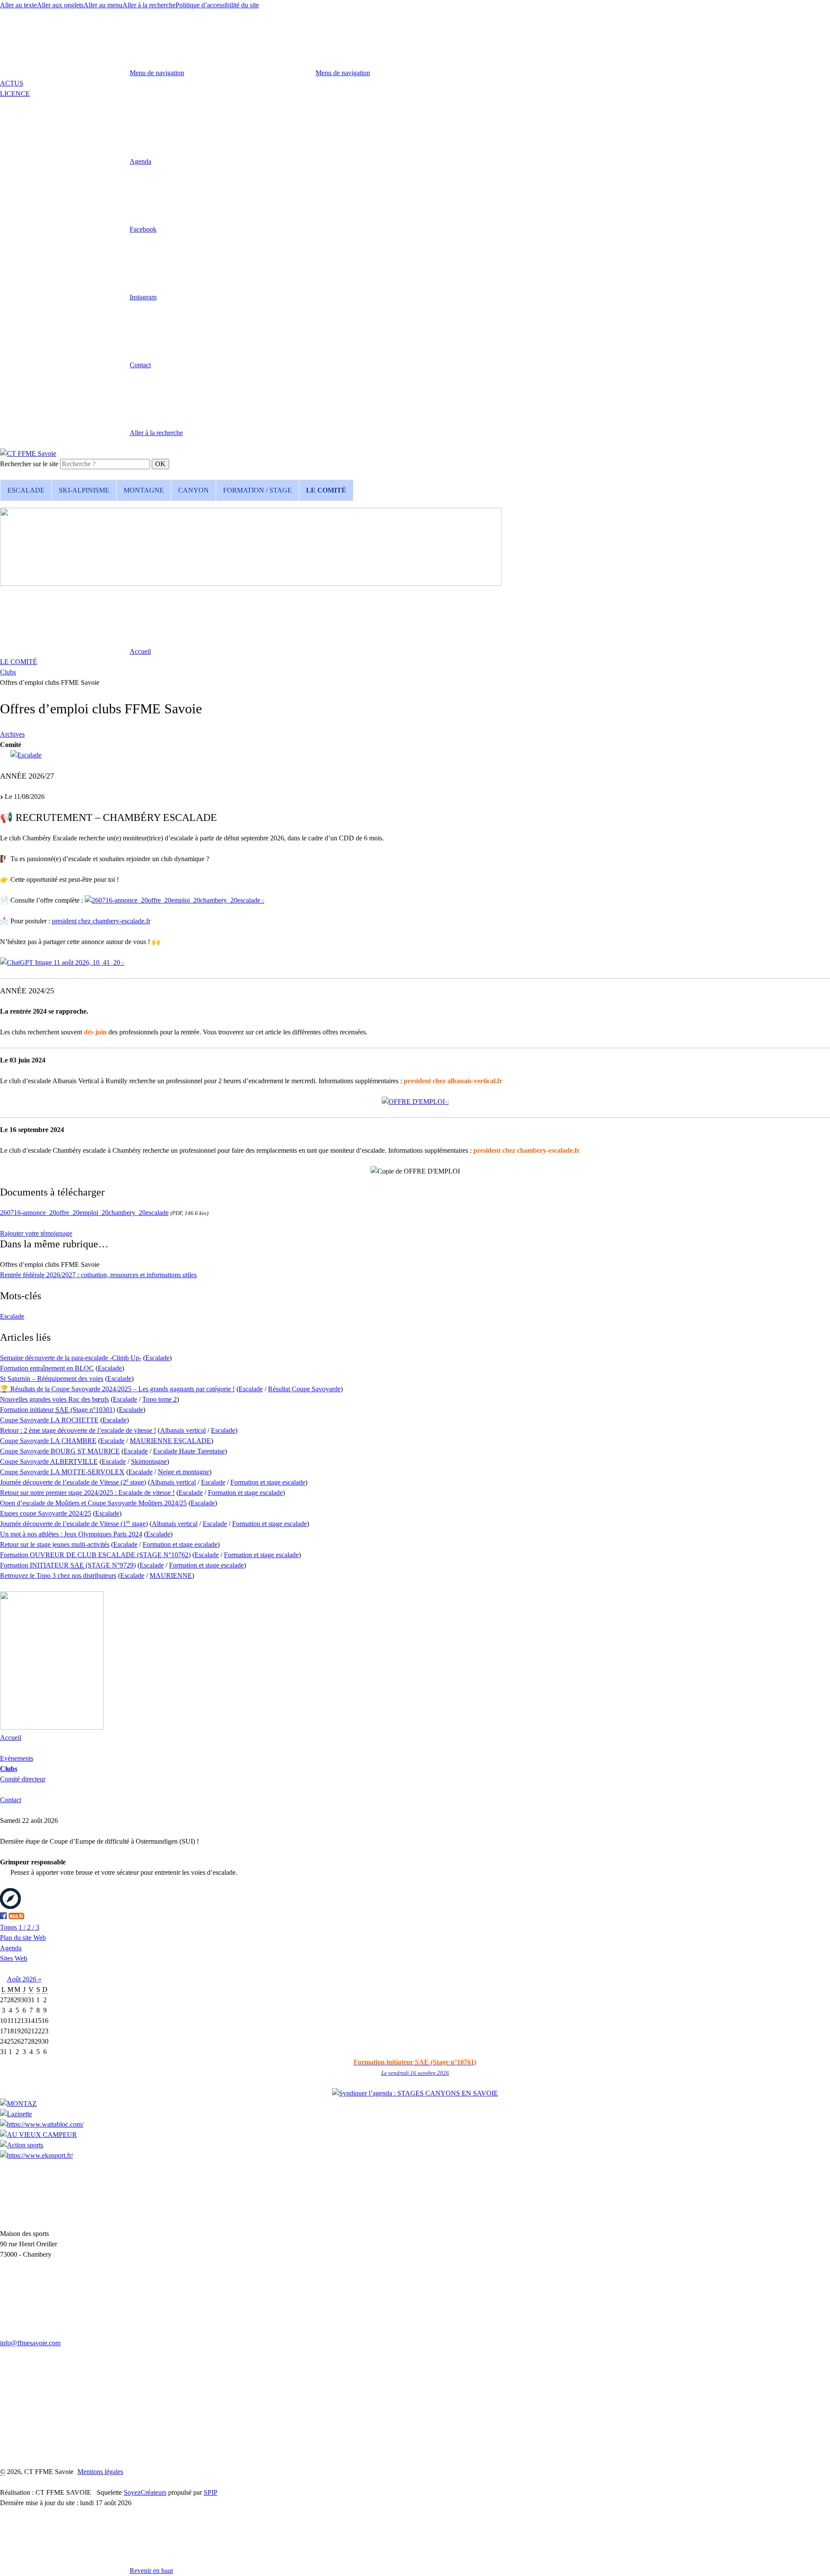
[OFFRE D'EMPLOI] (415, 1102)
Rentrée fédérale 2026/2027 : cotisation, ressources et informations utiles (98, 1275)
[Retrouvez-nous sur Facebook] (3, 1917)
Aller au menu (103, 5)
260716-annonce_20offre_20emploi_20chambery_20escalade (84, 1213)
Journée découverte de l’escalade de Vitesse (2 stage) (73, 1482)
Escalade (12, 1316)
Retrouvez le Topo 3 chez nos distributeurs (58, 1576)
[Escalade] (26, 755)
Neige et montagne (184, 1472)
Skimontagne (149, 1461)
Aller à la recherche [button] (149, 5)
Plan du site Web (23, 1938)
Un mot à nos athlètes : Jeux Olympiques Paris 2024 (71, 1534)
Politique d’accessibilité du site (217, 5)
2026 (30, 1979)
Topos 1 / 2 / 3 (20, 1927)
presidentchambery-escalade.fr (101, 921)
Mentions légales (100, 2472)
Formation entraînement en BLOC (47, 1368)
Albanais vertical (183, 1430)
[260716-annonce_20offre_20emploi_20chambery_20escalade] (174, 900)
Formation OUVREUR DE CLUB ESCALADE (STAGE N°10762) (95, 1555)
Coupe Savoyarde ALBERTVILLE (49, 1461)
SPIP (211, 2492)
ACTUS (12, 83)
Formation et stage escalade (268, 1482)
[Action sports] (22, 2145)
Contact (11, 1800)
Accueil (11, 1738)
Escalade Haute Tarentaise (189, 1451)
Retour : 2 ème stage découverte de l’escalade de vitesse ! (78, 1430)
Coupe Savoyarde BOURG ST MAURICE (60, 1451)
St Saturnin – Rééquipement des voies (52, 1379)
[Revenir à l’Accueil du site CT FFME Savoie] (28, 453)
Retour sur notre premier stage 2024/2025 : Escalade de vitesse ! (87, 1493)
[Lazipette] (16, 2114)
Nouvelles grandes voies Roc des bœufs (54, 1399)
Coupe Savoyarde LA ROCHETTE (49, 1420)
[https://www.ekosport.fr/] (37, 2155)
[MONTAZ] (18, 2104)
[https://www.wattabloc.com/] (42, 2124)
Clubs (8, 672)
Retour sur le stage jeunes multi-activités (55, 1544)
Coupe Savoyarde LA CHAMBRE (48, 1441)
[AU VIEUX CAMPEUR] (38, 2135)
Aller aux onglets (60, 5)
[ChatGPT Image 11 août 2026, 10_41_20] (62, 963)
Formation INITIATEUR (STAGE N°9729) (68, 1565)
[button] (76, 161)
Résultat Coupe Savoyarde (304, 1389)
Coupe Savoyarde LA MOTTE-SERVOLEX (62, 1472)
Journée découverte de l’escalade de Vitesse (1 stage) (74, 1524)
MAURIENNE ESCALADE (170, 1441)
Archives (12, 734)
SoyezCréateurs (145, 2492)
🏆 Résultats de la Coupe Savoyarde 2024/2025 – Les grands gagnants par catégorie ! (117, 1389)
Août (15, 1979)
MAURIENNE (171, 1576)
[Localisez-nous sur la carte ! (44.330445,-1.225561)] (10, 1907)
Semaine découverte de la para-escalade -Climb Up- (71, 1358)
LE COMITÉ (19, 662)
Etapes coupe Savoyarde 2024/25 (46, 1513)
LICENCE (15, 94)
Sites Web (14, 1958)
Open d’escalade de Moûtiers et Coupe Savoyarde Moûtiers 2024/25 (93, 1503)
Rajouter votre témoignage (36, 1233)
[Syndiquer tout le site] (16, 1917)
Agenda (11, 1948)
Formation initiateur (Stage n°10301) (57, 1410)
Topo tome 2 (160, 1399)
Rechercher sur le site (29, 464)
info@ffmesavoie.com (30, 2343)
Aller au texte (18, 5)
